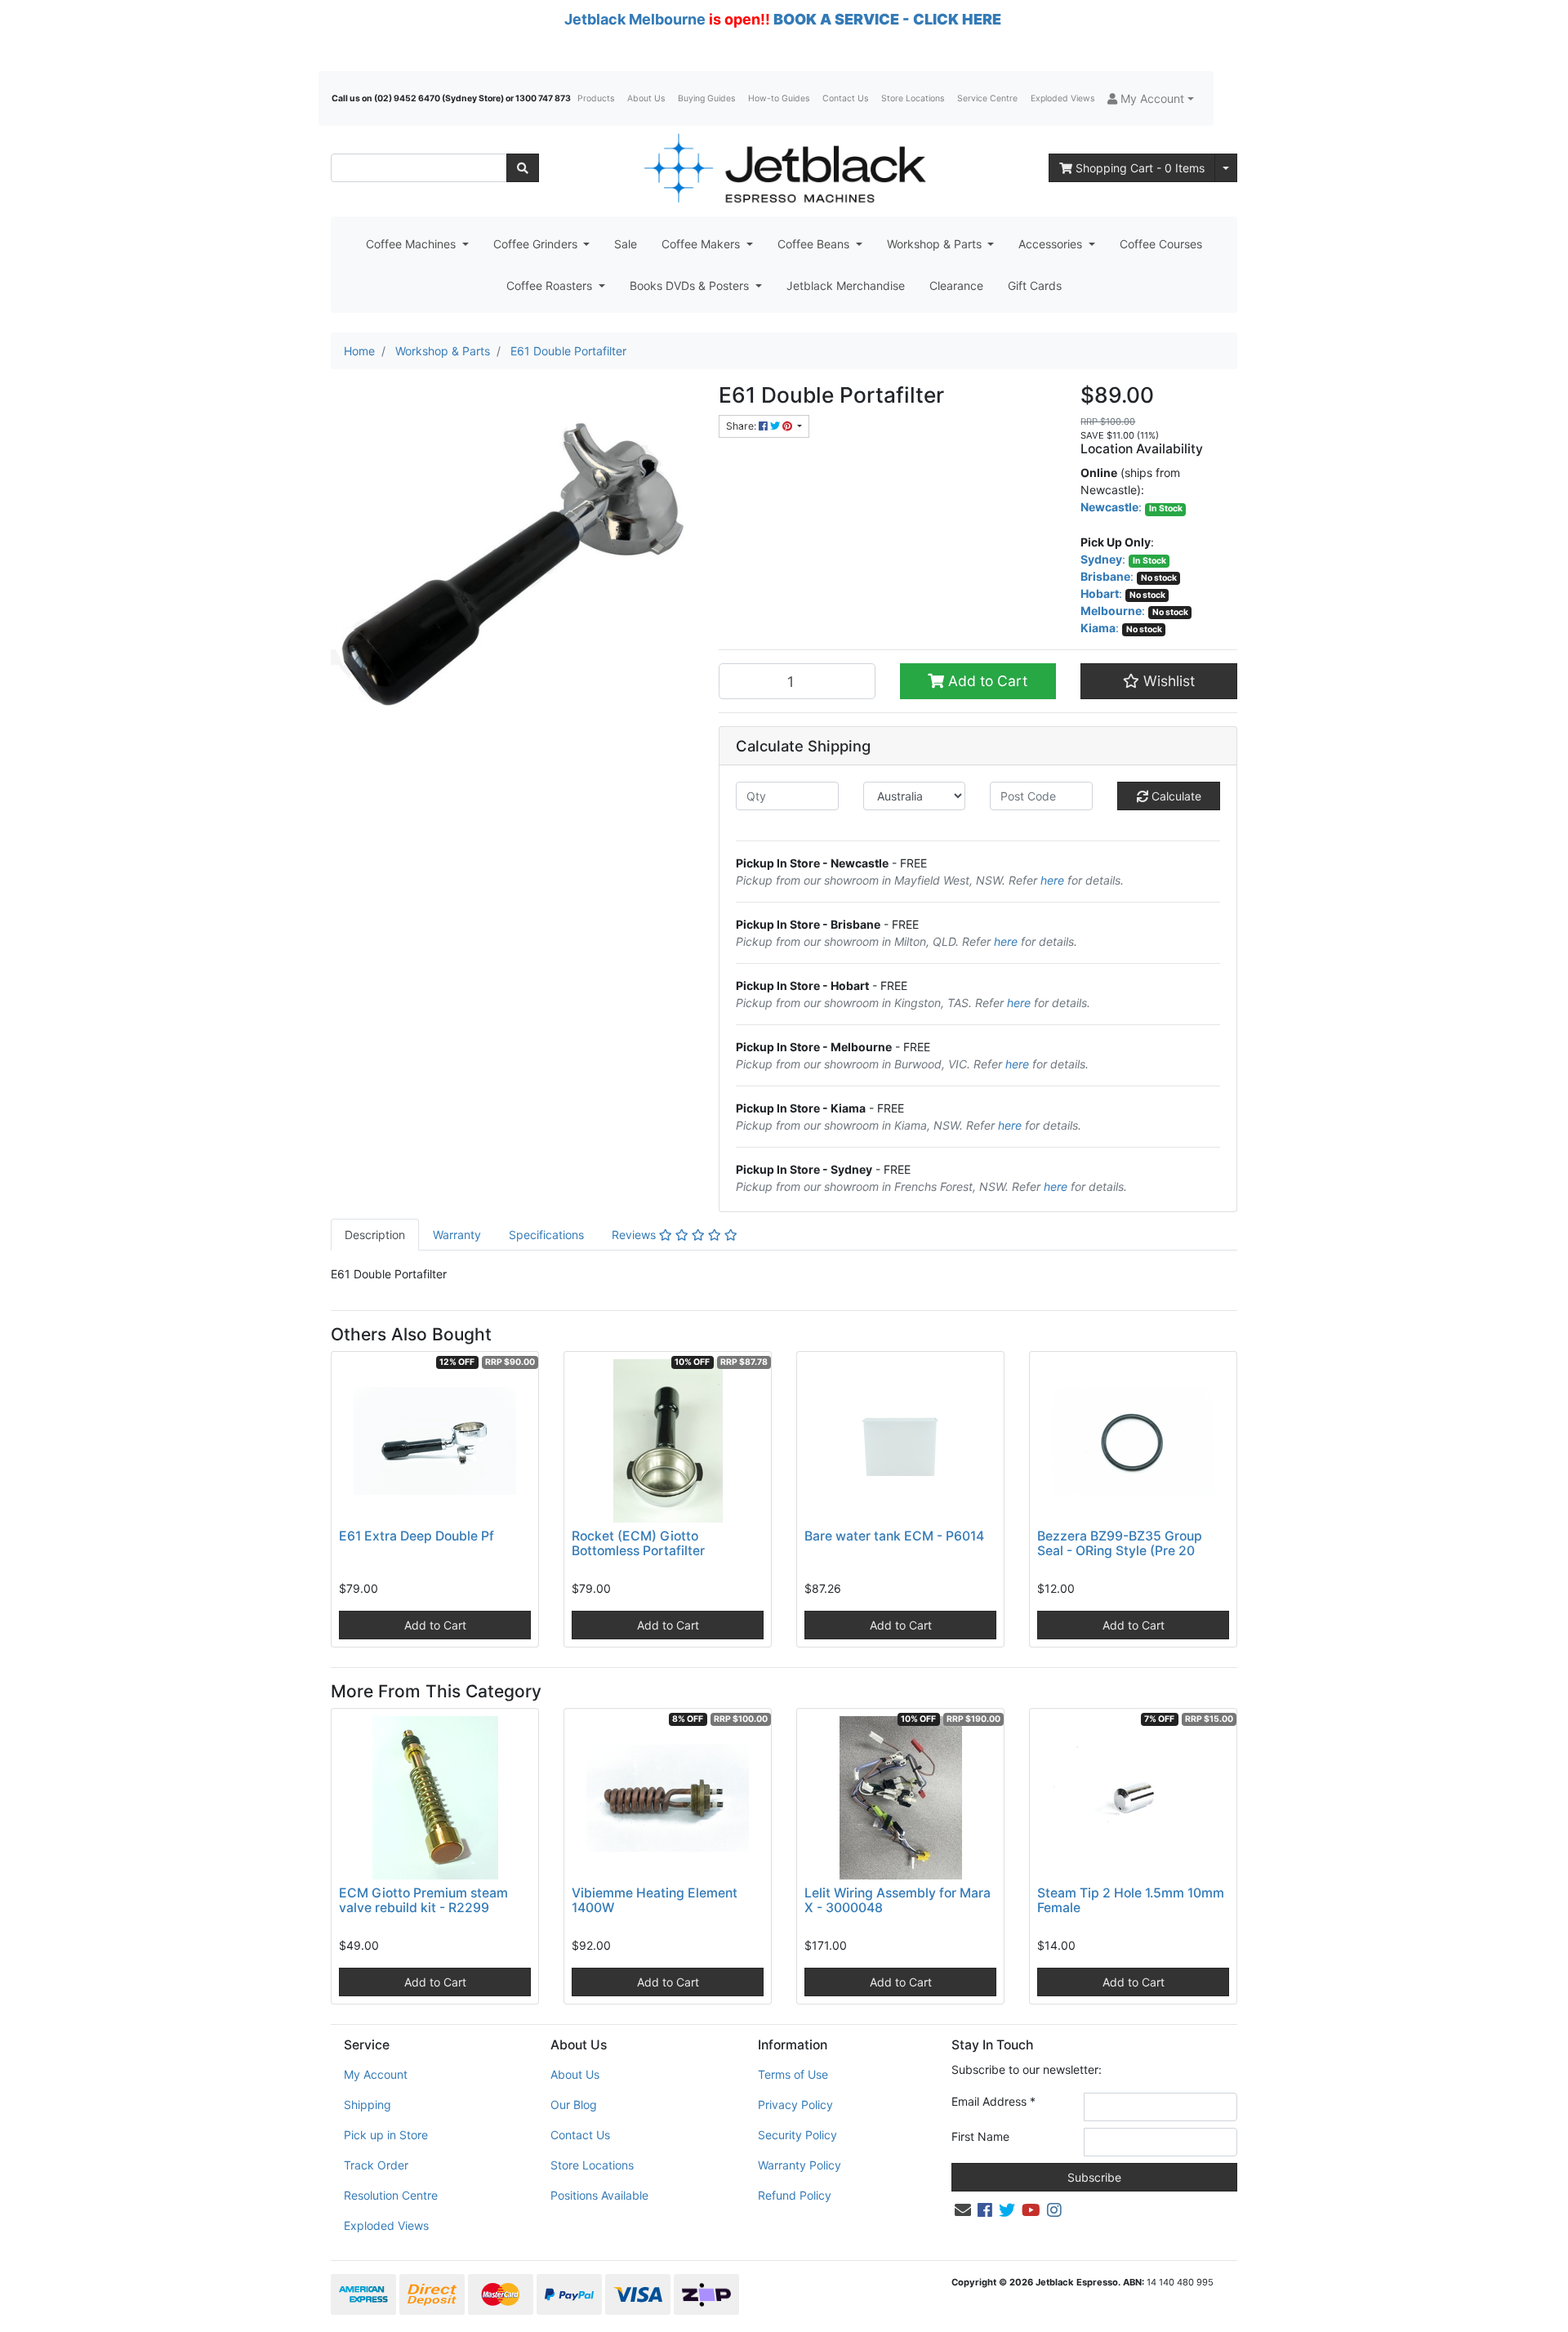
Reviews (635, 1235)
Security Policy (797, 2135)
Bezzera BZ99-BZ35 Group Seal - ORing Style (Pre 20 (1120, 1544)
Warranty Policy (800, 2165)
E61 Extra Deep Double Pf (416, 1536)
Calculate (1175, 796)
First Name (980, 2136)
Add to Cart (986, 681)
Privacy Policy (795, 2105)
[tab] (375, 1235)
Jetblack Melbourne (635, 19)
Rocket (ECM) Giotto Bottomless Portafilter (638, 1544)
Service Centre (987, 98)
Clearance (956, 285)
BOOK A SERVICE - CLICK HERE (887, 19)
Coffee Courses (1161, 244)
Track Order (376, 2165)
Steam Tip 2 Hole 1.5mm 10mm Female (1131, 1901)
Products (596, 98)
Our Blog (574, 2105)
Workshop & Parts (936, 244)
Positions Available (599, 2195)
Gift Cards (1035, 285)
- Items (1140, 168)
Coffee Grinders (537, 244)
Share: (742, 426)
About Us (646, 98)
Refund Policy (795, 2195)
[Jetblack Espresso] (784, 168)
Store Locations (913, 98)
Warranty (457, 1235)
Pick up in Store (386, 2135)
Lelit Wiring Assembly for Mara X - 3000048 (898, 1901)
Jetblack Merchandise (846, 285)
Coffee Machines (412, 244)
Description (375, 1235)
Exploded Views (1062, 98)
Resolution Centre (391, 2195)
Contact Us (845, 98)
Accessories (1052, 244)
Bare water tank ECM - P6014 (894, 1536)
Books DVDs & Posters (691, 285)
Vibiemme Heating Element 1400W (655, 1901)
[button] (1151, 98)
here (1052, 880)
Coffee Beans (815, 244)
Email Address (993, 2101)
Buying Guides (706, 98)
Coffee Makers (702, 244)
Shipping (367, 2105)
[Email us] (963, 2210)
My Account (376, 2074)
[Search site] (523, 168)
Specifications (546, 1235)
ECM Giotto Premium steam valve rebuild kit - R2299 (423, 1901)
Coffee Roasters (551, 285)
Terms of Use (793, 2074)
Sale (626, 244)
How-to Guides (779, 98)
